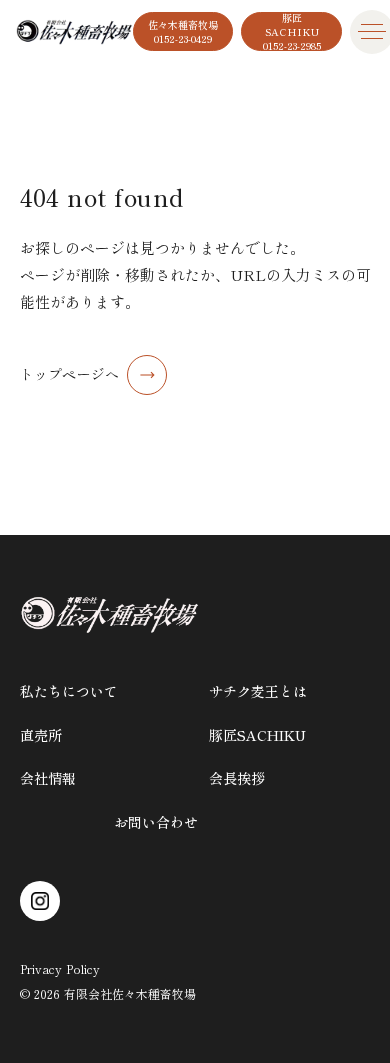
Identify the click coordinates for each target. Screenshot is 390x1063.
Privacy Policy (60, 969)
